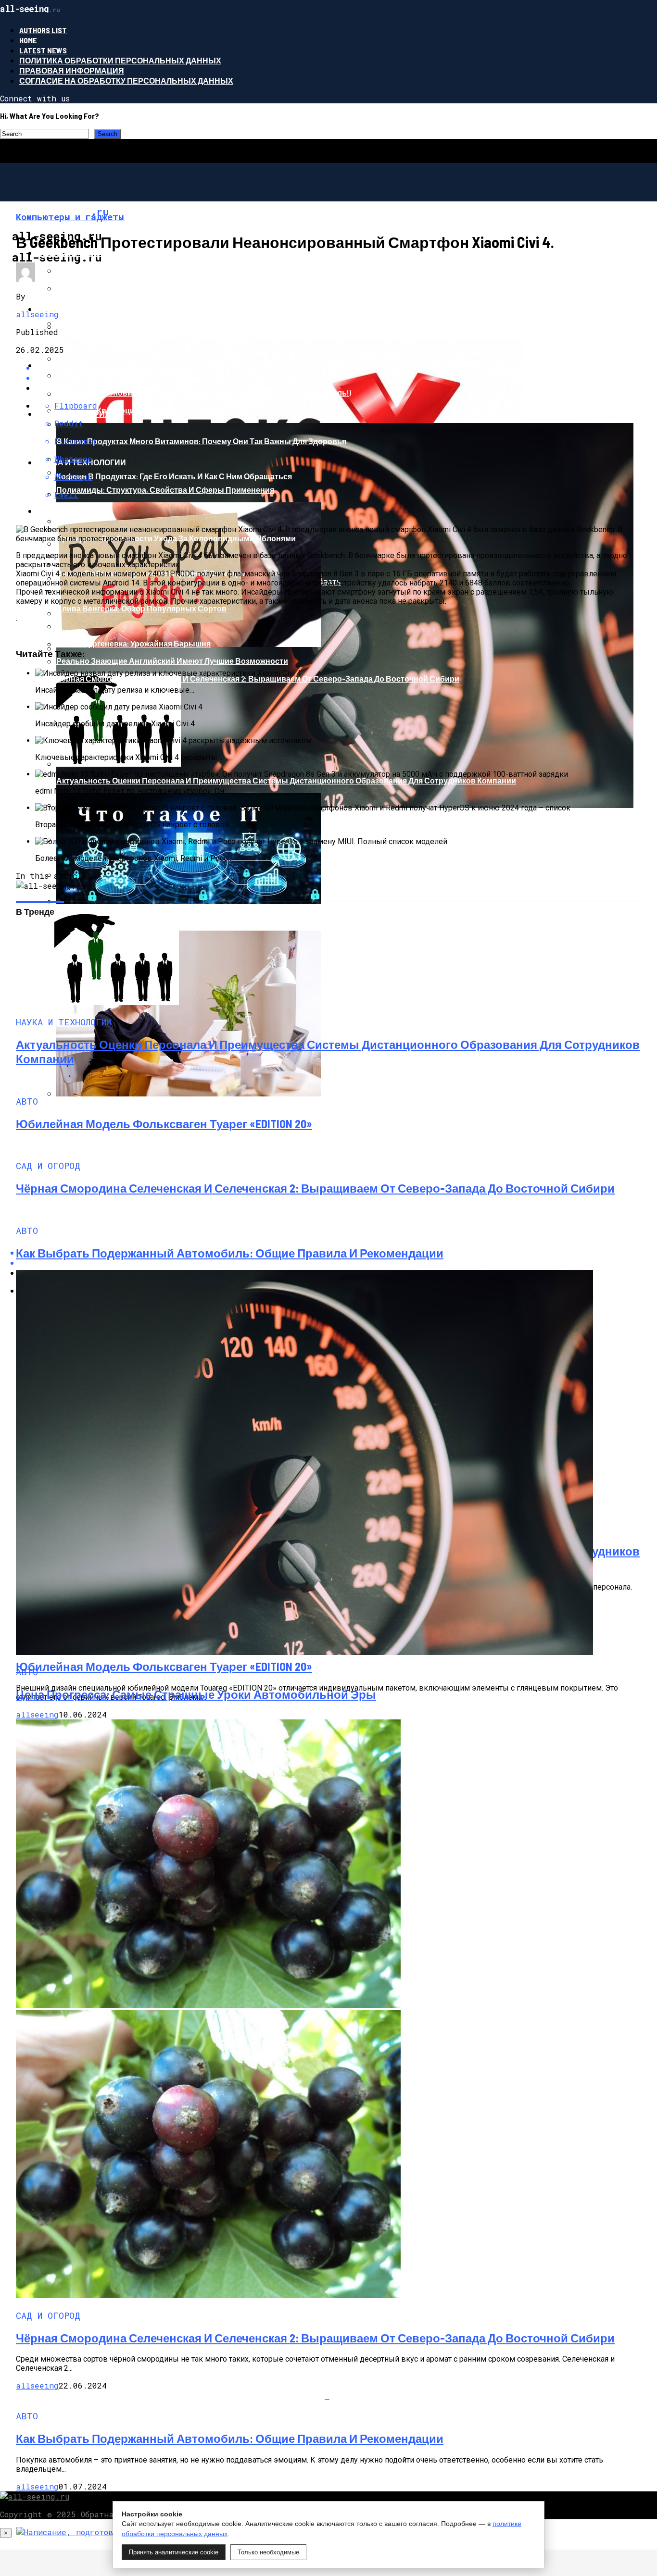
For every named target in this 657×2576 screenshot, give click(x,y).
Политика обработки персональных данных (120, 60)
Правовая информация (72, 70)
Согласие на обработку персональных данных (126, 81)
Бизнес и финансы (80, 253)
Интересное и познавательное (107, 309)
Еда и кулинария (74, 414)
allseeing (37, 314)
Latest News (43, 50)
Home (28, 40)
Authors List (43, 30)
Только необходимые (268, 2552)
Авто (48, 365)
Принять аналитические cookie (174, 2552)
